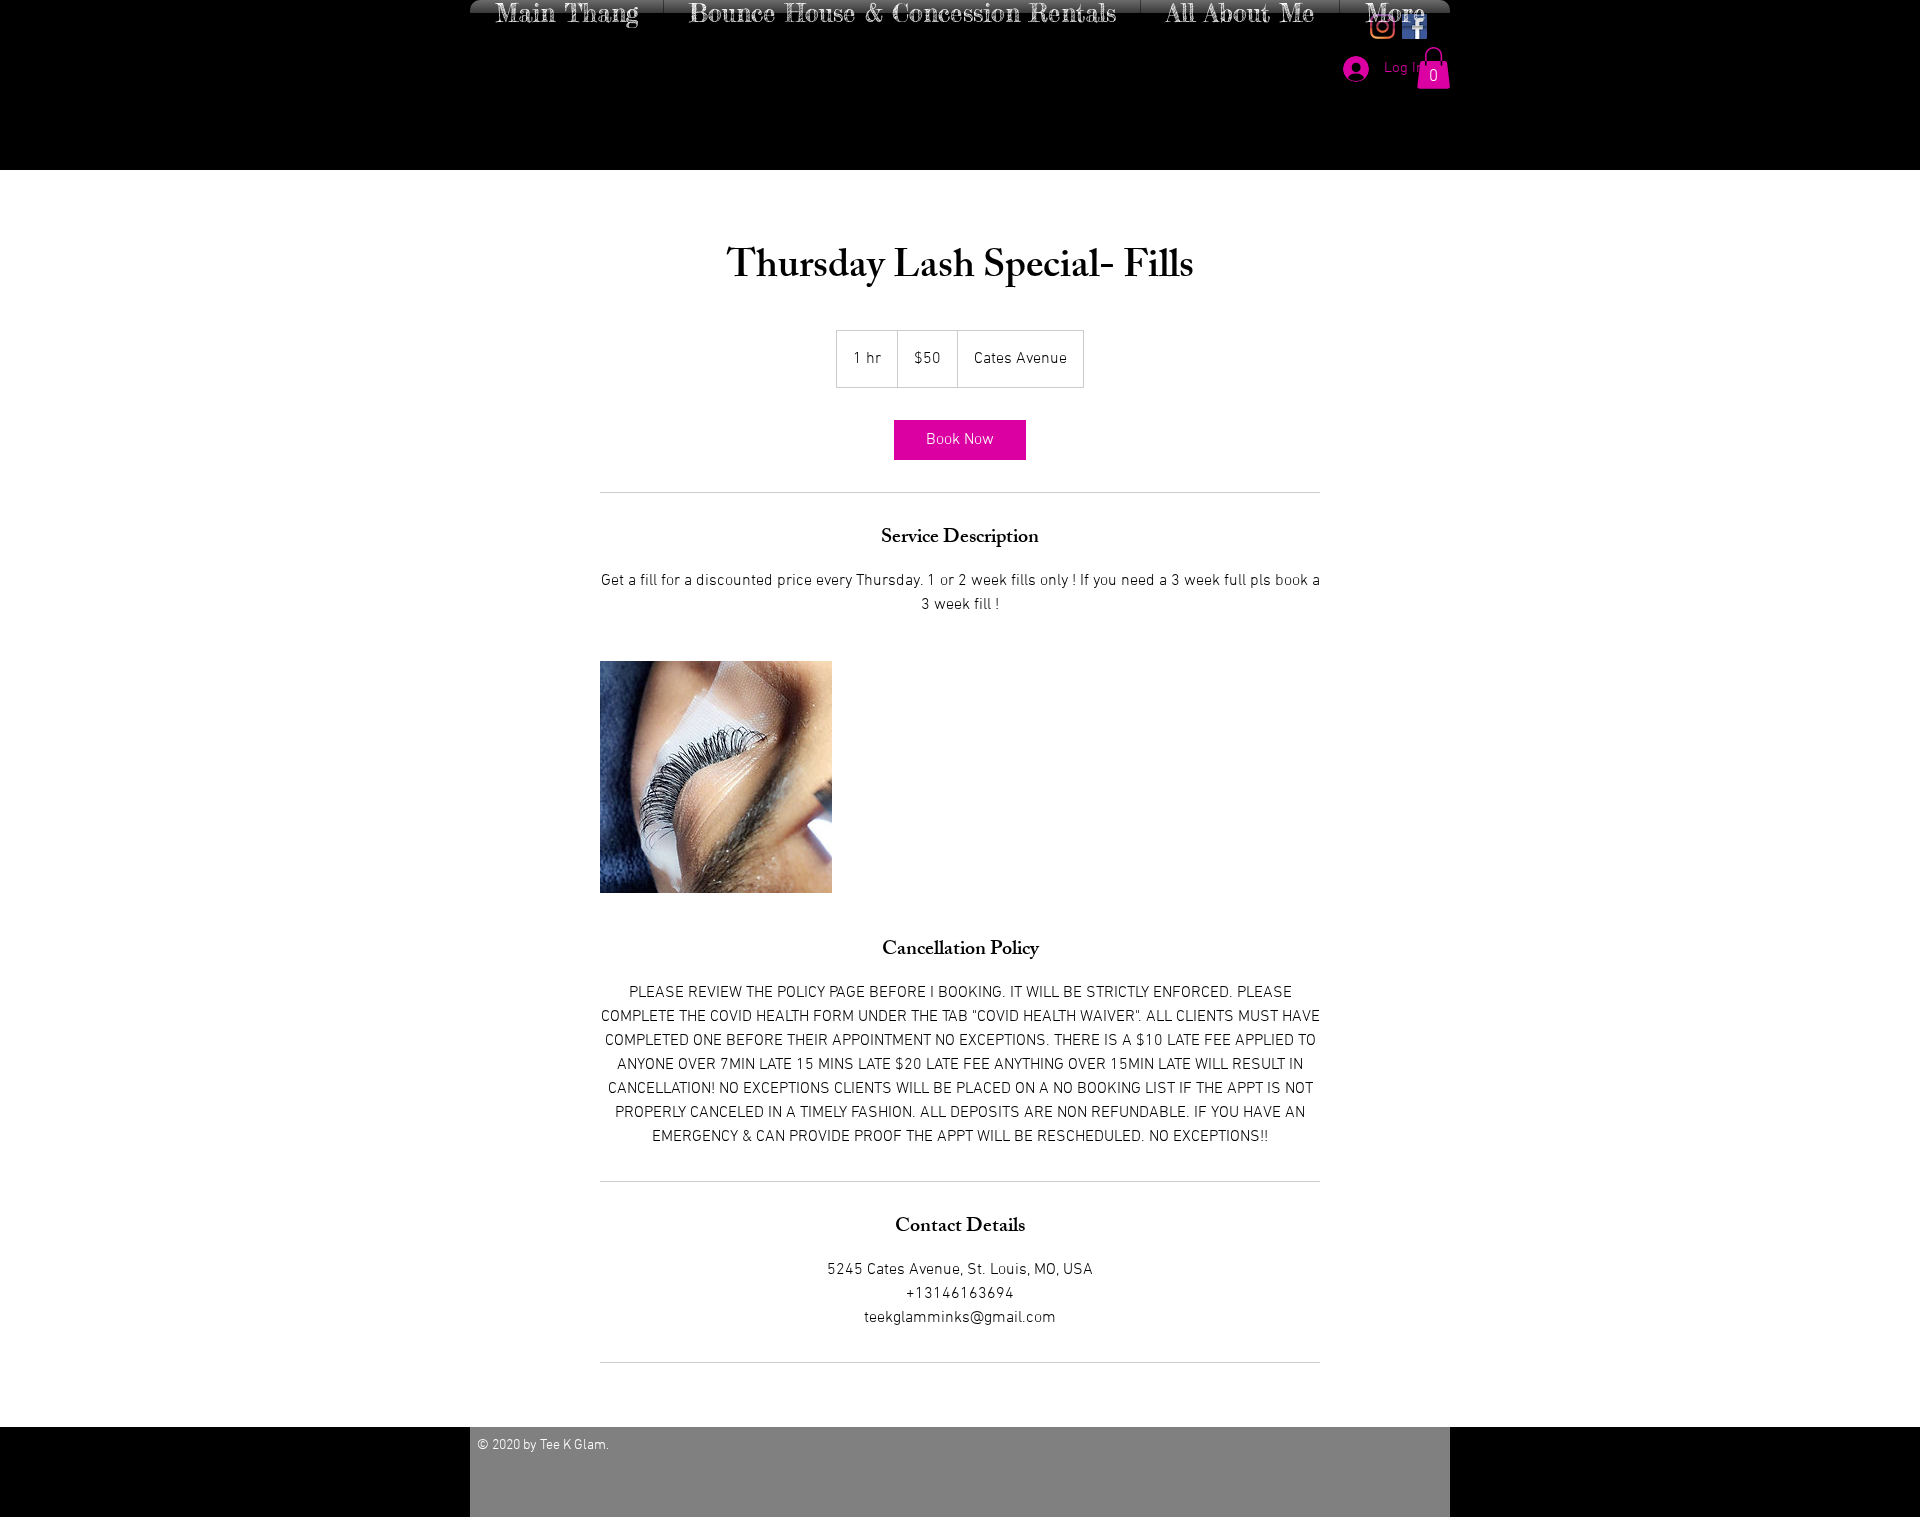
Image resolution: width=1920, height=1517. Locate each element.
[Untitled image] (716, 777)
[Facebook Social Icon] (1414, 26)
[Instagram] (1382, 26)
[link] (960, 440)
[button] (1433, 68)
